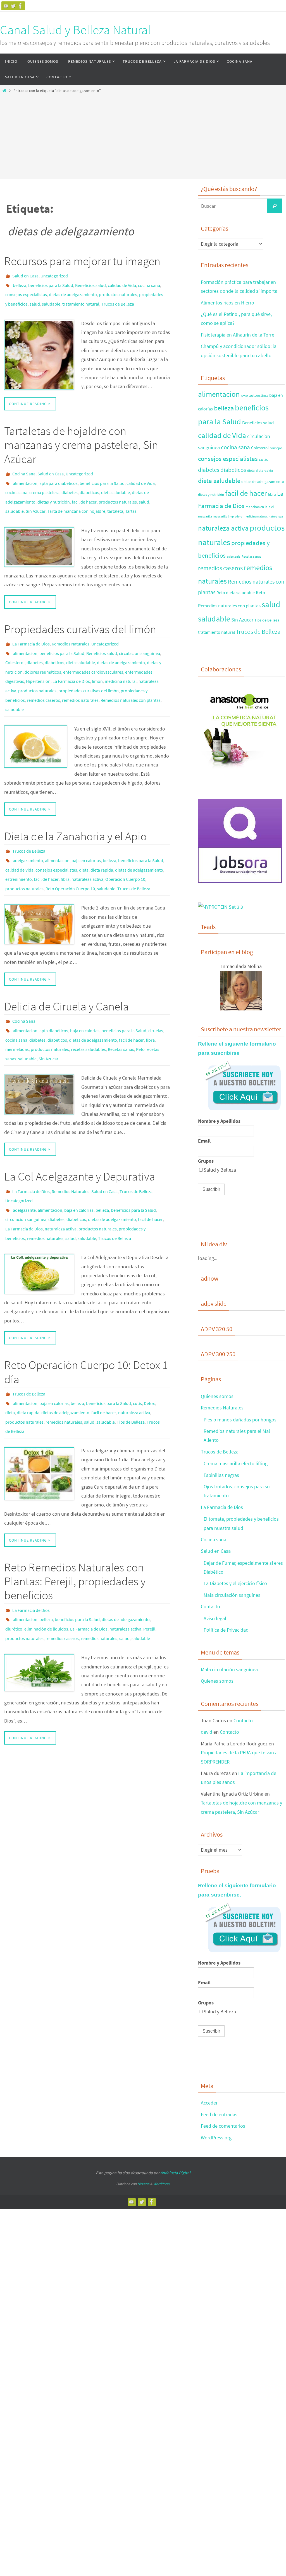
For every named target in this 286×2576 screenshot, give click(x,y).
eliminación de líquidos (46, 1566)
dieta (84, 840)
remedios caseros (43, 676)
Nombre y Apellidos (219, 1121)
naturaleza (276, 517)
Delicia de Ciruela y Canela (66, 972)
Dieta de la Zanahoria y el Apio (75, 810)
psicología (234, 557)
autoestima (259, 395)
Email (204, 1141)
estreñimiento (19, 847)
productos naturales (118, 291)
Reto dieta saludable (236, 592)
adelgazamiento (28, 832)
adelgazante (24, 1164)
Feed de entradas (219, 2114)
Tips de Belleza (131, 1365)
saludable (51, 299)
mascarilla (205, 516)
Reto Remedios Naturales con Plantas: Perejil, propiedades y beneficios (75, 1522)
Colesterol (15, 645)
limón (97, 661)
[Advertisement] (143, 135)
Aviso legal (215, 1618)
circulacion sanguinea (140, 637)
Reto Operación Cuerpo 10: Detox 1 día (86, 1320)
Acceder (209, 2103)
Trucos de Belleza (118, 299)
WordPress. (162, 2184)
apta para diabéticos (59, 475)
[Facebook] (20, 6)
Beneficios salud (90, 283)
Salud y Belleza (220, 1170)
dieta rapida (102, 840)
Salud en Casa (25, 275)
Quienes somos (217, 1396)
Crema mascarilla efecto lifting (236, 1463)
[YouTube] (6, 6)
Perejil (149, 1566)
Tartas (131, 498)
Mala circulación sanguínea (232, 1595)
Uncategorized (54, 275)
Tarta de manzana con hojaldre (76, 498)
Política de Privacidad (226, 1630)
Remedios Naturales (71, 629)
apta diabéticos (54, 994)
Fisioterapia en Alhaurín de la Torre (238, 335)
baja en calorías (86, 832)
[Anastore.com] (240, 770)
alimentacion (25, 475)
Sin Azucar (36, 498)
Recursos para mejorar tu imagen (82, 261)
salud (35, 299)
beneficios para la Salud (51, 283)
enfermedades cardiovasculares (93, 653)
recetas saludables (88, 1010)
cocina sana (149, 283)
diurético (14, 1566)
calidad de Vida (122, 283)
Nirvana (143, 2184)
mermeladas (17, 1010)
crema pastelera (44, 483)
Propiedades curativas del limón (80, 615)
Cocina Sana (24, 467)
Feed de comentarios (223, 2126)
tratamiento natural (81, 299)
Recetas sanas (121, 1010)
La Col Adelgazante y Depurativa (80, 1134)
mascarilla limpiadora (228, 517)
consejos (276, 448)
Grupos (206, 1161)
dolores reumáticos (43, 653)
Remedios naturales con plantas (131, 676)
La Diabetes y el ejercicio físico (235, 1583)
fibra (65, 847)
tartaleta (115, 498)
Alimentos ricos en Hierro (227, 303)
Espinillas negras (221, 1475)
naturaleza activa (87, 847)
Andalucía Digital (175, 2173)
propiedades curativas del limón (89, 668)
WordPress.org (216, 2138)
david (207, 1732)
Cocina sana (214, 1539)
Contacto (210, 1606)
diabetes (70, 483)
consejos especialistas (26, 291)
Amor (245, 396)
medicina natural (121, 661)
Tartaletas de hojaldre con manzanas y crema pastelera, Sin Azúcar (81, 438)
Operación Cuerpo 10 (125, 847)
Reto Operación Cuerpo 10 (70, 855)
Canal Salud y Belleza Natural (75, 30)
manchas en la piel (260, 507)
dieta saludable (115, 483)
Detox (149, 1349)
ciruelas (156, 994)
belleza (20, 283)
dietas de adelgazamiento (73, 291)
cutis (137, 1349)
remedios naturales (80, 676)
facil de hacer (84, 490)
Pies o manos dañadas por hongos (240, 1420)
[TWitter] (13, 6)
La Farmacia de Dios (31, 629)
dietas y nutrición (54, 490)
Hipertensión (38, 661)
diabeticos (89, 483)
